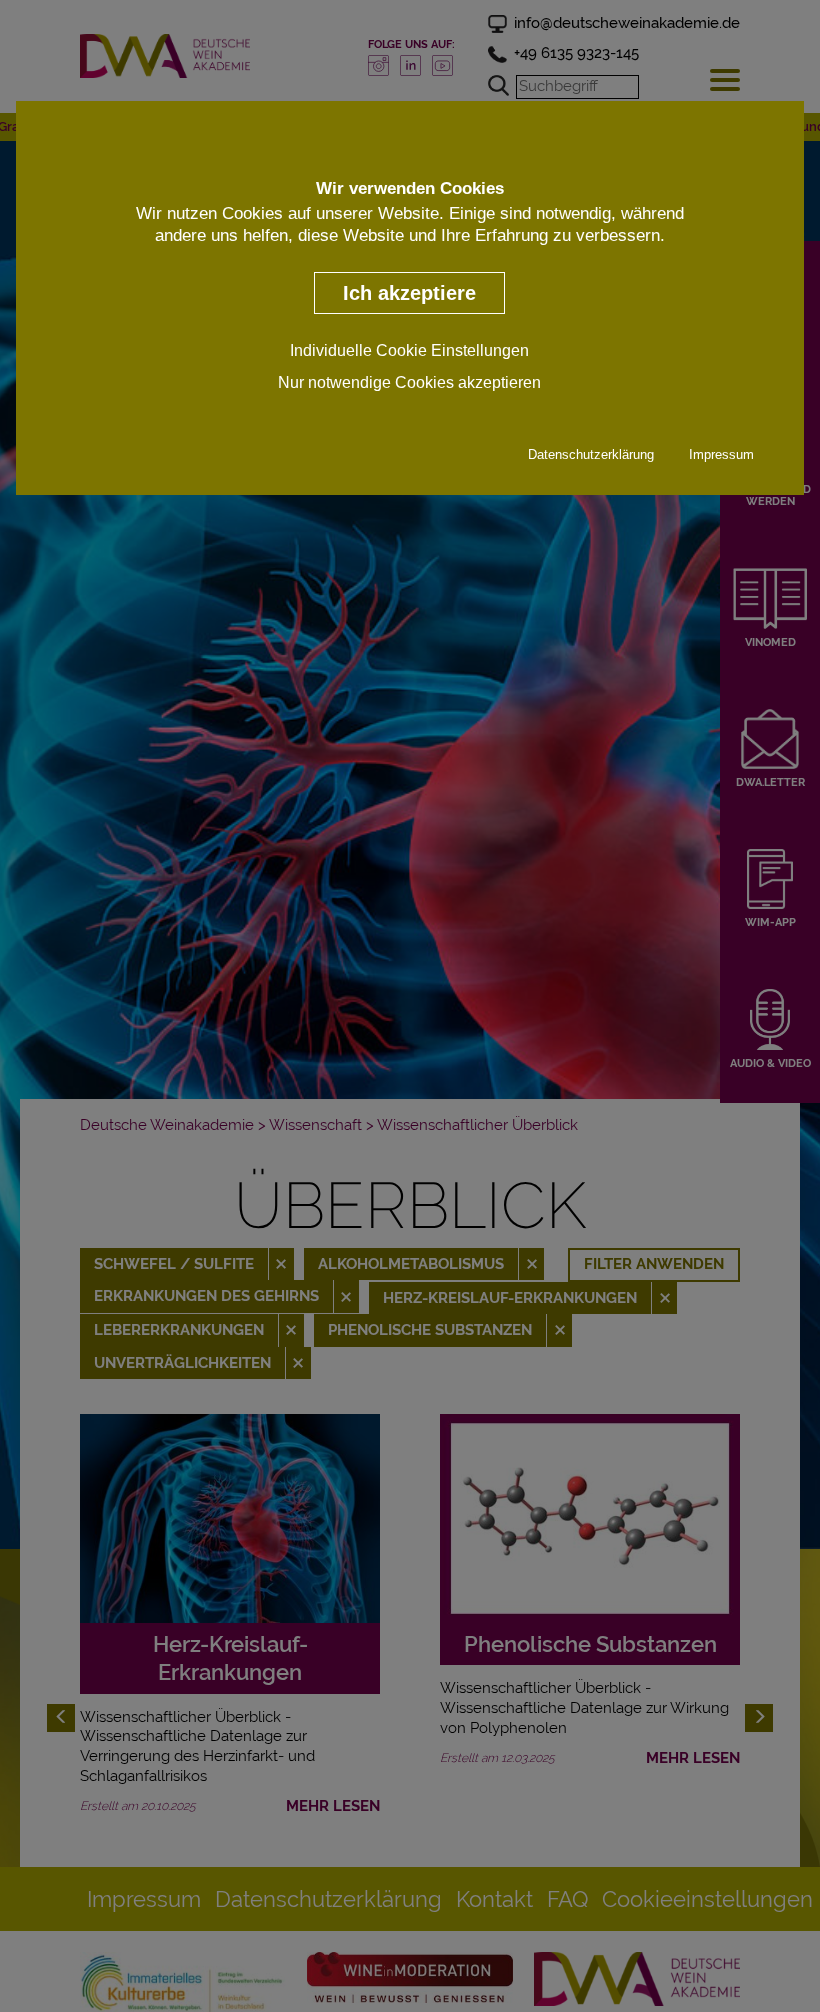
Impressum (721, 454)
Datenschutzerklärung (591, 454)
